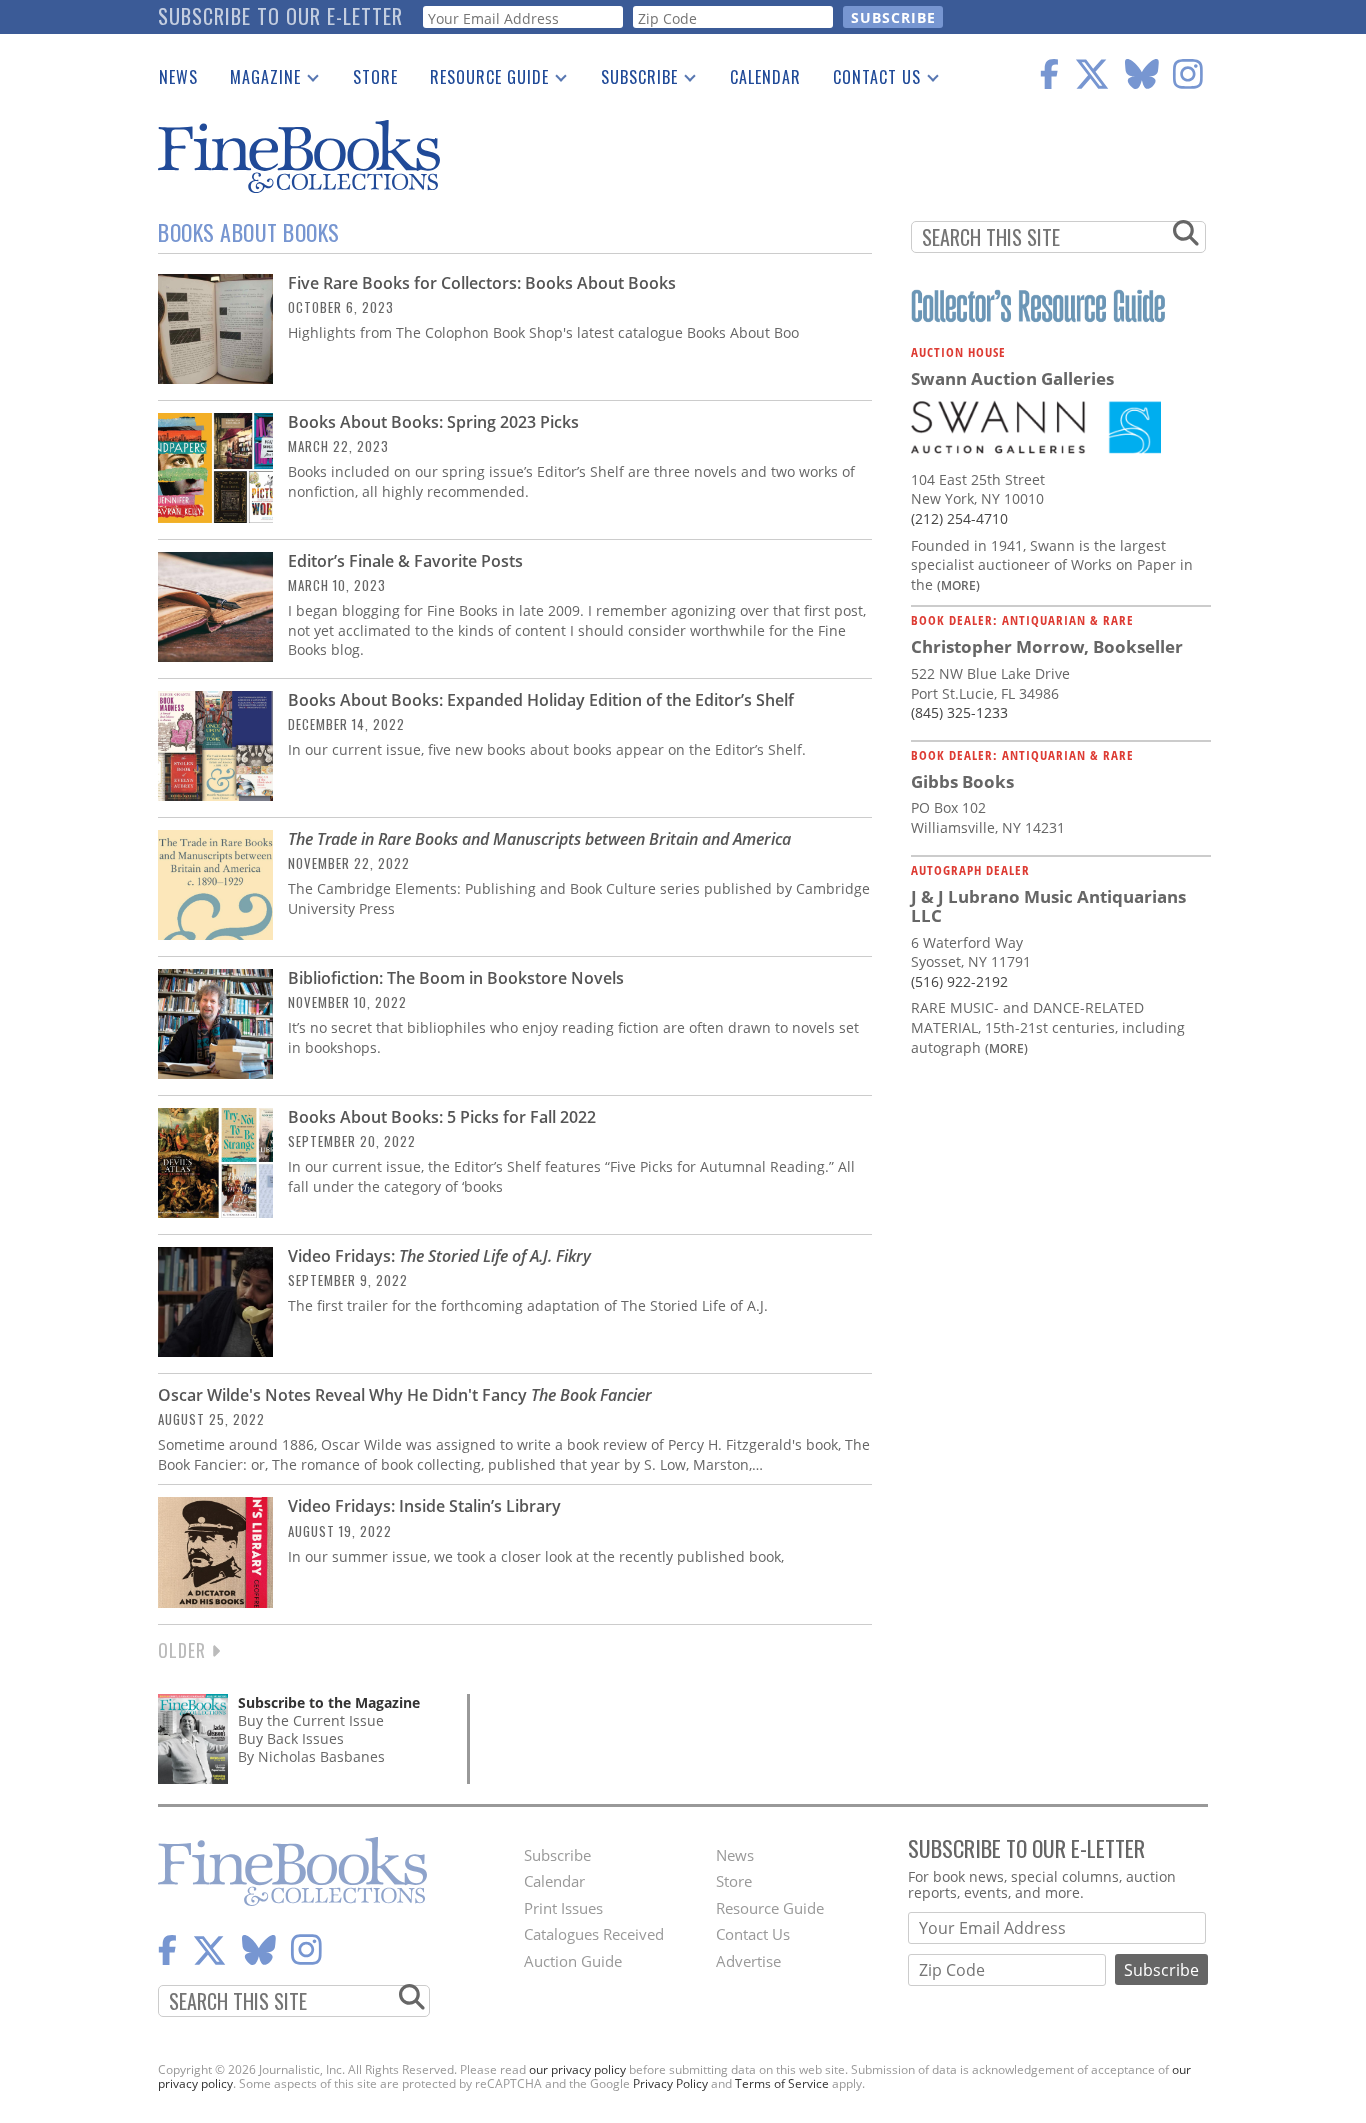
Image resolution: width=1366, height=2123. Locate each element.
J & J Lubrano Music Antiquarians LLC (1048, 906)
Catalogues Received (594, 1934)
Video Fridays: (439, 1256)
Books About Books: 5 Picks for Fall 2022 (442, 1117)
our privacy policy (577, 2069)
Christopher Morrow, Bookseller (1047, 646)
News (178, 77)
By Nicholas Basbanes (311, 1756)
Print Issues (563, 1908)
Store (375, 77)
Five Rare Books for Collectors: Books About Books (482, 283)
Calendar (765, 77)
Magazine (257, 81)
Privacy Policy (670, 2083)
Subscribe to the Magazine (329, 1702)
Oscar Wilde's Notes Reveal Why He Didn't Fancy (405, 1395)
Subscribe (631, 81)
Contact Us (869, 81)
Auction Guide (573, 1961)
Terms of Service (782, 2083)
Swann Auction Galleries (1012, 378)
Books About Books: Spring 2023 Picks (433, 422)
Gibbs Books (962, 781)
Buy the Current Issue (311, 1720)
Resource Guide (481, 81)
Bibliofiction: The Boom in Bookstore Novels (456, 978)
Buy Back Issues (291, 1738)
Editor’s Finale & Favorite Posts (405, 561)
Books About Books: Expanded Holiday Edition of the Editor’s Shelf (541, 700)
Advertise (748, 1961)
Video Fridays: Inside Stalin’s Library (424, 1506)
